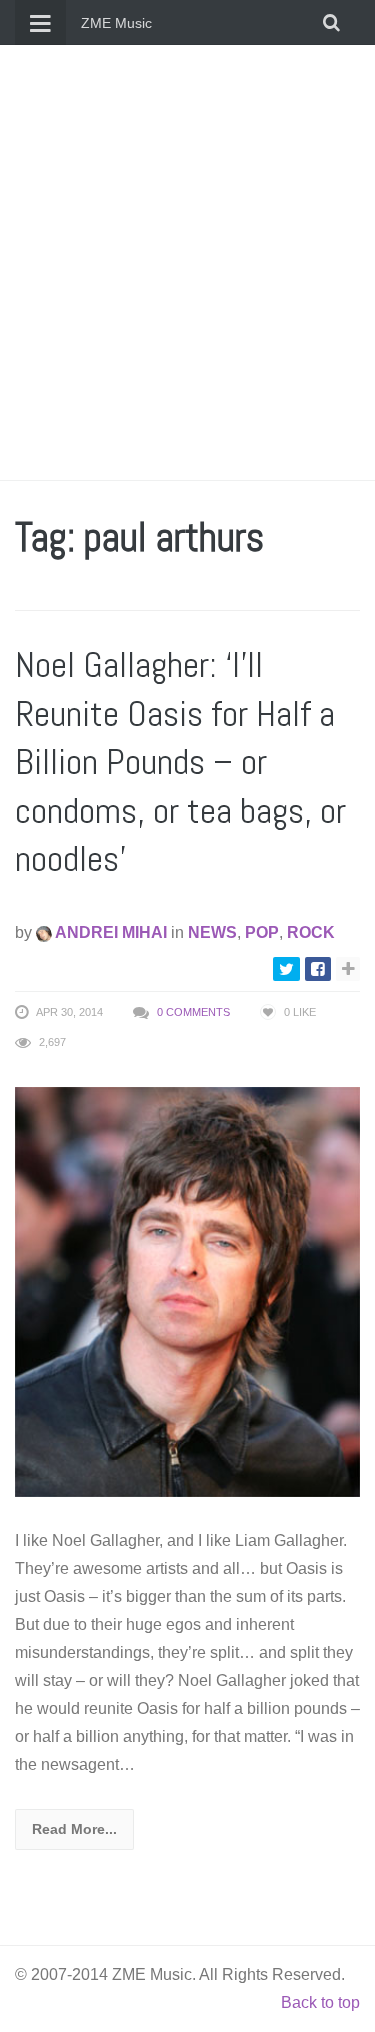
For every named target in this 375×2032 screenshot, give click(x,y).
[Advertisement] (187, 262)
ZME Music (116, 23)
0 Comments (193, 1012)
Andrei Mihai (109, 932)
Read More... (74, 1829)
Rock (311, 932)
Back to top (320, 2002)
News (212, 932)
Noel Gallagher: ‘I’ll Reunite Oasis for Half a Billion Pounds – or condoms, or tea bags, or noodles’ (180, 762)
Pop (262, 932)
